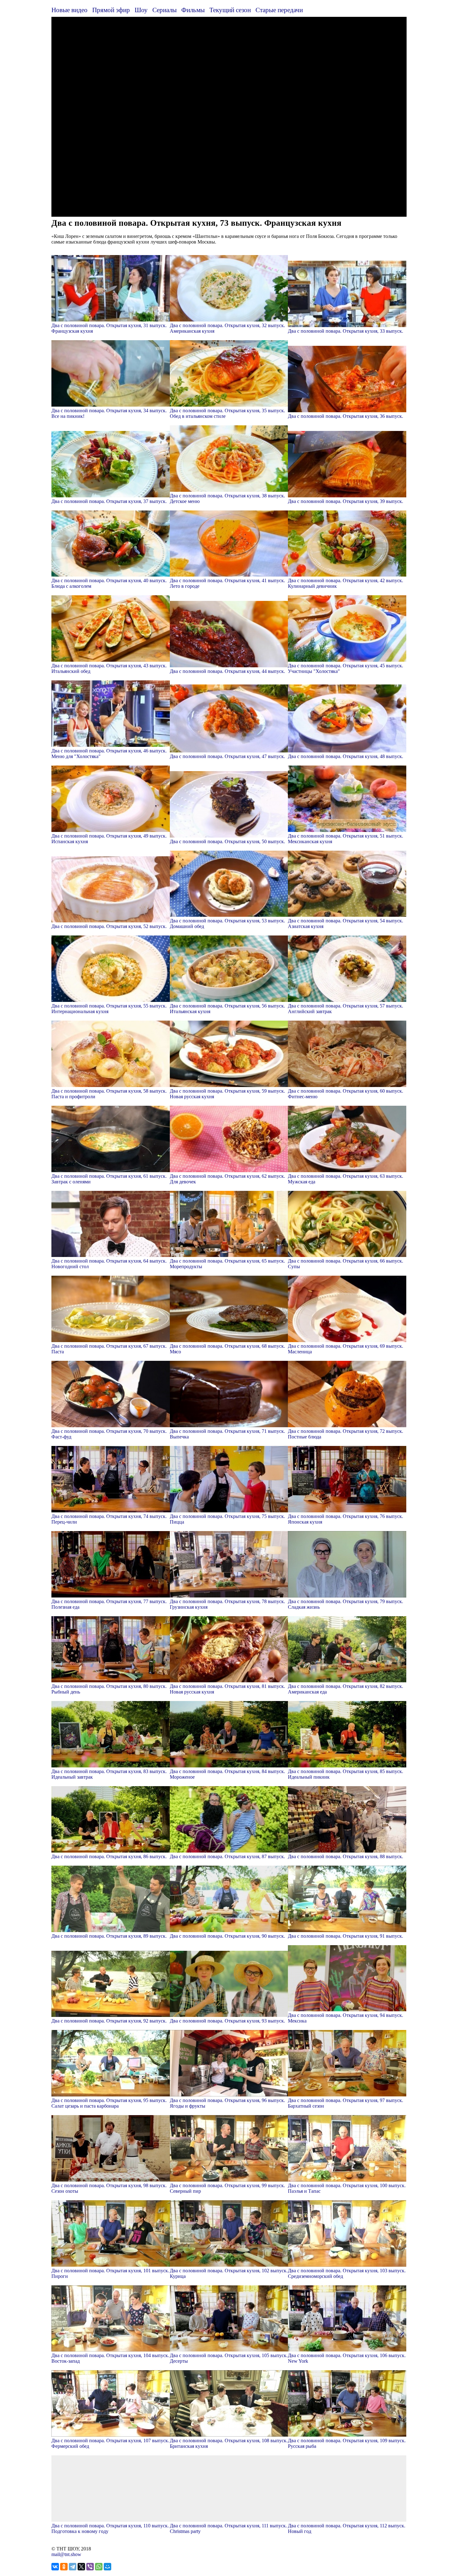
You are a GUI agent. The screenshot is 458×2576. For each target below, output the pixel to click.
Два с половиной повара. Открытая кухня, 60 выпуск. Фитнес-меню (346, 1094)
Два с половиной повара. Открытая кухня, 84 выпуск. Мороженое (227, 1774)
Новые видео (69, 10)
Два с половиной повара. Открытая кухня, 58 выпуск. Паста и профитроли (109, 1094)
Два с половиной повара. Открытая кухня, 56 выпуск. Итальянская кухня (227, 1009)
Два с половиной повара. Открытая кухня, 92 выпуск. (109, 2021)
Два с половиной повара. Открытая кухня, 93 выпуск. (227, 2021)
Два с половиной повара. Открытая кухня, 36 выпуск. (346, 416)
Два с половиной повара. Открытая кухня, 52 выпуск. (109, 926)
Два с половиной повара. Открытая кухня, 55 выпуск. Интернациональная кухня (109, 1009)
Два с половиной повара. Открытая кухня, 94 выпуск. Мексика (346, 2018)
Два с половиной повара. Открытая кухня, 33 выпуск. (346, 331)
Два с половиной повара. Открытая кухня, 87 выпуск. (227, 1856)
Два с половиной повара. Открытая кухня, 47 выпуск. (227, 756)
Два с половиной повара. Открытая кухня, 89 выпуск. (109, 1936)
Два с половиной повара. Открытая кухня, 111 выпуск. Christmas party (228, 2528)
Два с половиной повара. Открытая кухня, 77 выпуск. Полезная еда (109, 1604)
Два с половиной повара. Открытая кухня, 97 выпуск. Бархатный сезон (346, 2103)
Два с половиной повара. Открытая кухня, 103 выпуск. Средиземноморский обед (347, 2273)
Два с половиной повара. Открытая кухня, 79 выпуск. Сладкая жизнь (346, 1604)
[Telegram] (73, 2567)
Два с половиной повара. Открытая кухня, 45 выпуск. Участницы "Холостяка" (346, 668)
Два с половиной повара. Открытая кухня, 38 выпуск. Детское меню (227, 498)
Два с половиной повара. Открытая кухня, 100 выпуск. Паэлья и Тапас (347, 2188)
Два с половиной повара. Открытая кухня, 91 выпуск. (346, 1936)
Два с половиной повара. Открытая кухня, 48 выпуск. (346, 756)
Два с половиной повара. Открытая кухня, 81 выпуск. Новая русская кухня (227, 1689)
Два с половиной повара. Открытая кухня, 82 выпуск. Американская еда (346, 1689)
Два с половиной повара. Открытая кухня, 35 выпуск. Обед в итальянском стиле (227, 413)
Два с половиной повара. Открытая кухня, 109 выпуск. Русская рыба (347, 2443)
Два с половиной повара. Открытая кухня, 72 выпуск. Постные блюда (346, 1434)
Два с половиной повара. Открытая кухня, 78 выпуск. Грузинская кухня (227, 1604)
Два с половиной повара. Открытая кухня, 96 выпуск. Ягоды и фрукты (227, 2103)
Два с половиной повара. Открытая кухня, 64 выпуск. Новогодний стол (109, 1264)
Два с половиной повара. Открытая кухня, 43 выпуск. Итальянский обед (109, 668)
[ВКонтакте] (55, 2567)
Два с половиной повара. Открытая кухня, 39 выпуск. (346, 501)
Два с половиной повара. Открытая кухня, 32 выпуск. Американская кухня (227, 328)
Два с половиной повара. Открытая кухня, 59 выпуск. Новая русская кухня (227, 1094)
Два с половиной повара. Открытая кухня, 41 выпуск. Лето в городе (227, 583)
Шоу (141, 10)
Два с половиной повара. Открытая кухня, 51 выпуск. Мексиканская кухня (346, 839)
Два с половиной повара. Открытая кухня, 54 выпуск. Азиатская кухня (346, 923)
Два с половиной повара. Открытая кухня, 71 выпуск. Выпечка (227, 1434)
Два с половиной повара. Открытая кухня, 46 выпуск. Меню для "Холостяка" (109, 754)
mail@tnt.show (66, 2554)
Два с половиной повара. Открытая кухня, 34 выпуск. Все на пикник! (109, 413)
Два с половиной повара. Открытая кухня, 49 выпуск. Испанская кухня (109, 839)
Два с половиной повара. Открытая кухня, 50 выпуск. (227, 841)
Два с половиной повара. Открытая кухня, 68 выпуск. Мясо (227, 1349)
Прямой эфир (111, 10)
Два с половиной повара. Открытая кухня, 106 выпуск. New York (347, 2358)
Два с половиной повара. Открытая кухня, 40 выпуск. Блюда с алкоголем (109, 583)
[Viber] (90, 2567)
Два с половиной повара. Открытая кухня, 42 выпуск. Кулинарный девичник (346, 583)
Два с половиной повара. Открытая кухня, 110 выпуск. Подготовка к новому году (110, 2528)
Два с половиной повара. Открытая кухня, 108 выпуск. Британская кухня (229, 2443)
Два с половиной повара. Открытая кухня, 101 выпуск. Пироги (110, 2273)
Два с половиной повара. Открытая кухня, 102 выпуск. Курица (229, 2273)
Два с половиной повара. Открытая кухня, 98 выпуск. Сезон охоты (109, 2188)
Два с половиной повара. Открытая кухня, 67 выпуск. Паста (109, 1349)
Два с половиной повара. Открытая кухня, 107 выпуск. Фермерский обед (110, 2443)
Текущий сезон (230, 10)
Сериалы (165, 10)
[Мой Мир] (107, 2567)
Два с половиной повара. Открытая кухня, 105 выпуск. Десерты (229, 2358)
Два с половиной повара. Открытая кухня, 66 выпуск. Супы (346, 1264)
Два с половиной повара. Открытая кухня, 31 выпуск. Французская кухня (109, 328)
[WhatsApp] (99, 2567)
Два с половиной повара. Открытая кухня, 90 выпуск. (227, 1936)
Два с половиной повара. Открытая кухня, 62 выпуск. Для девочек (227, 1179)
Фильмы (193, 10)
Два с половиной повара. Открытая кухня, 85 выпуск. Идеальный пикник (346, 1774)
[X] (81, 2567)
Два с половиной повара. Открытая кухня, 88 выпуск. (346, 1856)
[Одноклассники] (64, 2567)
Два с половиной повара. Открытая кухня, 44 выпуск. (227, 671)
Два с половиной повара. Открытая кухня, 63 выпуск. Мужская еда (346, 1179)
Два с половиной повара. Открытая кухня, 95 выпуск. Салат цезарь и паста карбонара (109, 2103)
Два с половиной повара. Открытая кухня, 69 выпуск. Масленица (346, 1349)
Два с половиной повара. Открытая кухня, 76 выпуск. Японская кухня (346, 1519)
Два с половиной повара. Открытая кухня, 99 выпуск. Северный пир (227, 2188)
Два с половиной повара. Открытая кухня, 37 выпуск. (109, 501)
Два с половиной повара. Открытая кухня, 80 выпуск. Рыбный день (109, 1689)
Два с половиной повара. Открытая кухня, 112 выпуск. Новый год (347, 2528)
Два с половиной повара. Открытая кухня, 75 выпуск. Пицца (227, 1519)
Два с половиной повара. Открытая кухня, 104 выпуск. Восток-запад (110, 2358)
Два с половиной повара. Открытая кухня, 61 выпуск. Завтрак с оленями (109, 1179)
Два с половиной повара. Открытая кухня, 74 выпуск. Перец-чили (109, 1519)
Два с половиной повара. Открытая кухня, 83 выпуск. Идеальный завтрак (109, 1774)
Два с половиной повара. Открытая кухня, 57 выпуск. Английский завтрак (346, 1009)
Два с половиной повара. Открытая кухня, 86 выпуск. (109, 1856)
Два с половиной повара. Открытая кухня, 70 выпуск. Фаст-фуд (109, 1434)
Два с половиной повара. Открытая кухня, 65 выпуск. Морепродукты (227, 1264)
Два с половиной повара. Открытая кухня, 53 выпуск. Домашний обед (227, 923)
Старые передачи (279, 10)
